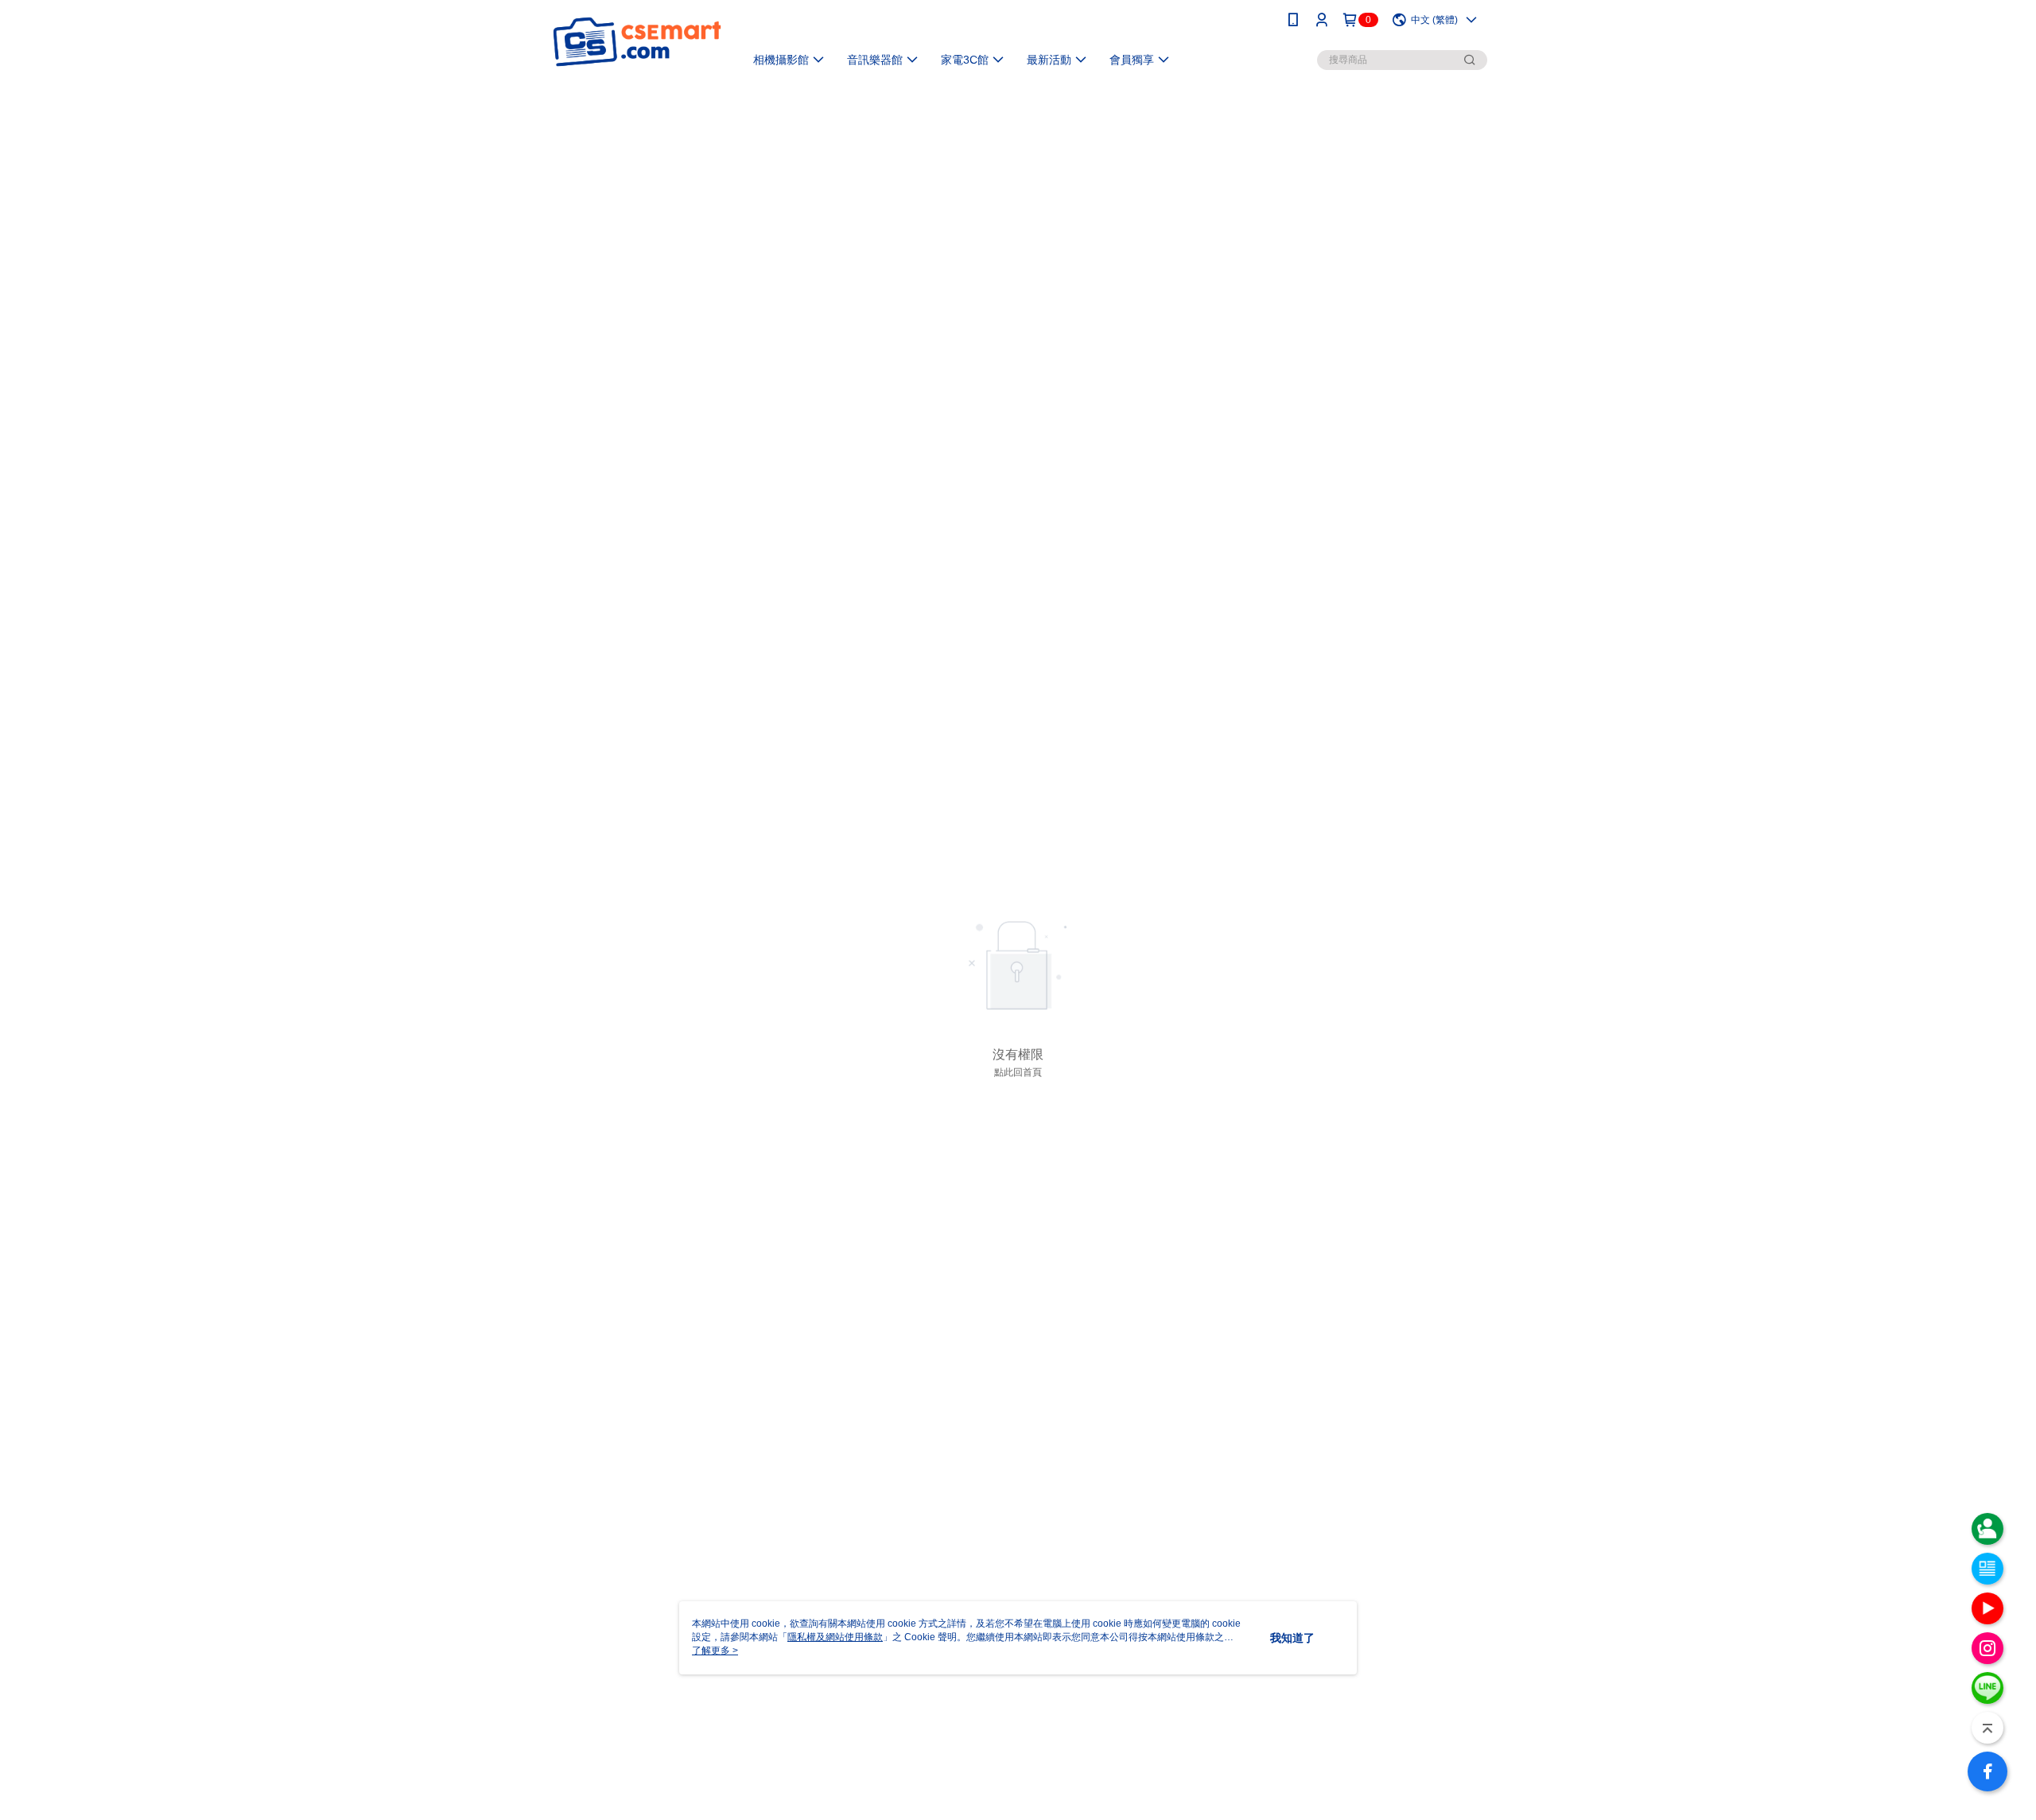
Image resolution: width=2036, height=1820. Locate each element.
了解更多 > (715, 1651)
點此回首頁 (1018, 1072)
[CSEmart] (637, 42)
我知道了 (1292, 1638)
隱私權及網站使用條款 (835, 1637)
